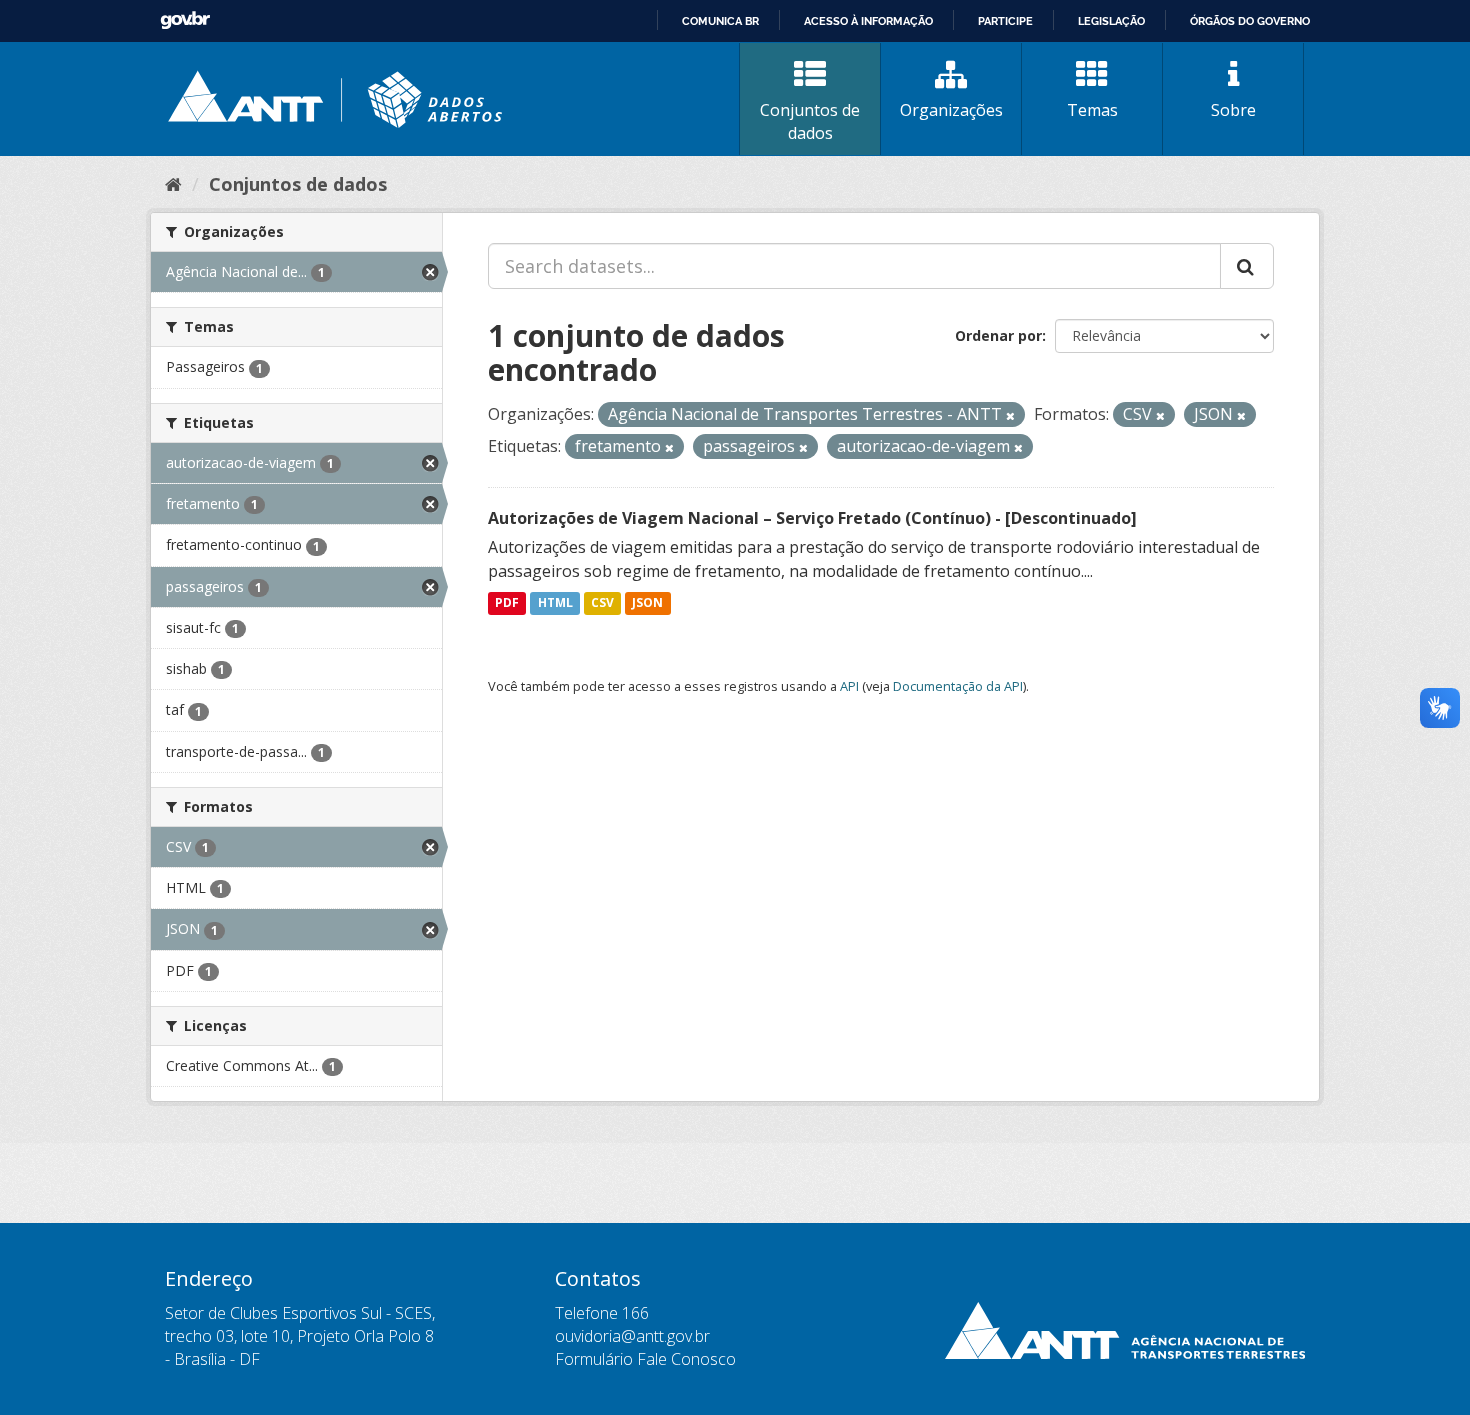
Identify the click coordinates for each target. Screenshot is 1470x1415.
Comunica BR (720, 21)
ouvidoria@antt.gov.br (632, 1336)
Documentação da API (958, 686)
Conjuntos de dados (810, 121)
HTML (555, 603)
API (849, 686)
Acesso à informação (868, 21)
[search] (1247, 266)
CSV (602, 603)
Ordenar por (998, 335)
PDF (507, 603)
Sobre (1233, 110)
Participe (1005, 21)
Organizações (951, 110)
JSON (647, 603)
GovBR (185, 20)
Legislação (1111, 21)
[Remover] (1010, 415)
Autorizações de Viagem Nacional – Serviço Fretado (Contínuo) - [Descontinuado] (812, 518)
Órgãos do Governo (1250, 21)
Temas (1092, 110)
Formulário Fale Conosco (645, 1359)
